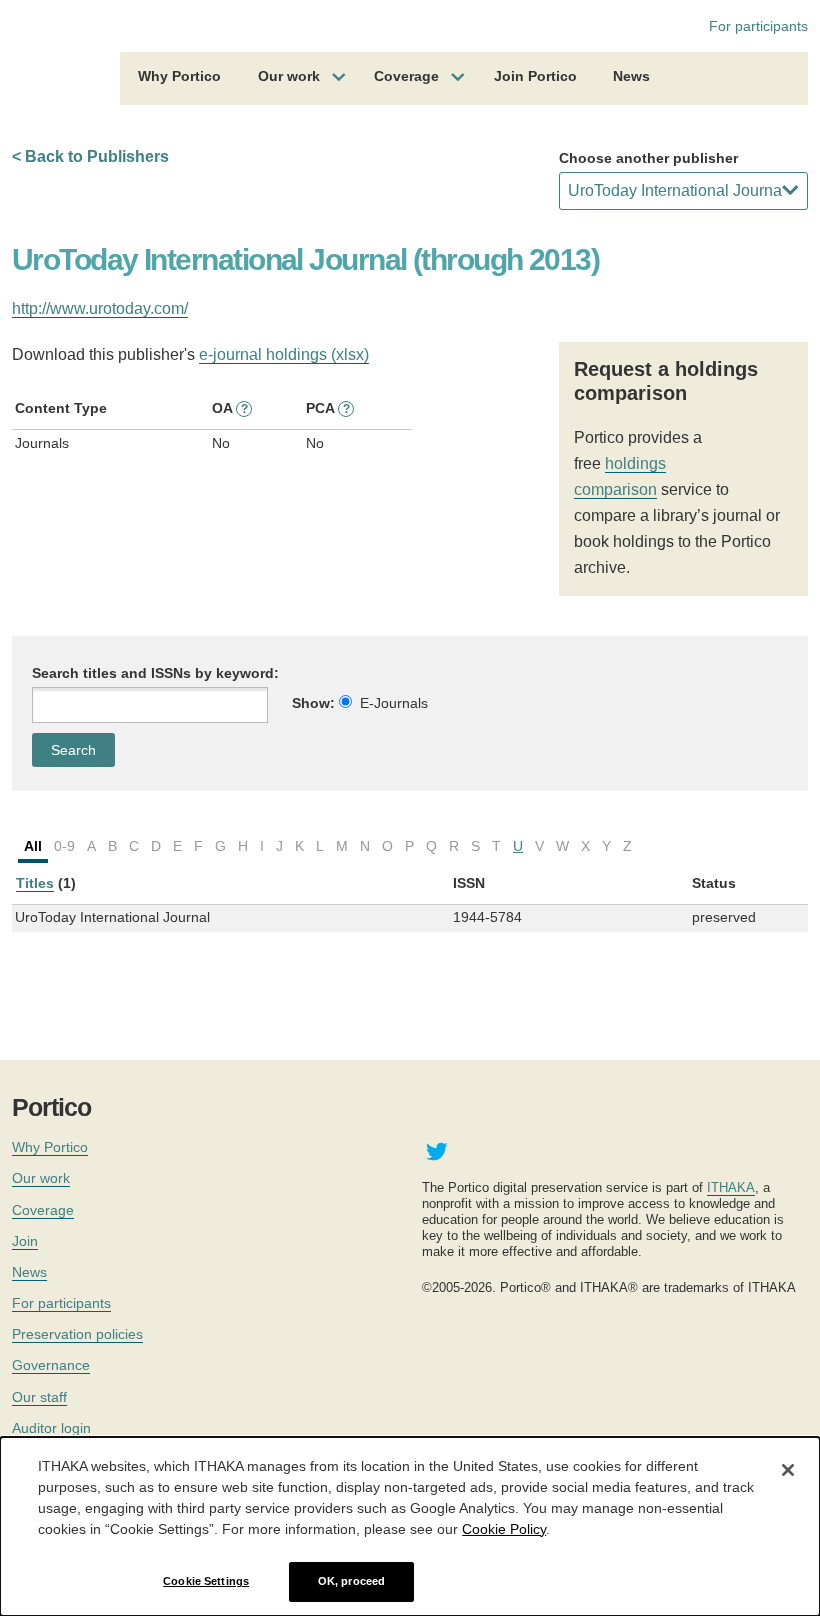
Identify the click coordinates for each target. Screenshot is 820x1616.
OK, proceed (351, 1581)
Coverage (406, 76)
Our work (289, 76)
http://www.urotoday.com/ (100, 308)
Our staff (39, 1397)
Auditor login (51, 1428)
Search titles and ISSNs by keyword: (155, 673)
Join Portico (535, 76)
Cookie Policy (504, 1529)
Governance (51, 1365)
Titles (35, 883)
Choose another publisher (648, 158)
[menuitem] (179, 79)
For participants (758, 26)
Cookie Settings (206, 1581)
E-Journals (394, 703)
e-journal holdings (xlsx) (284, 354)
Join (25, 1241)
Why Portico (179, 76)
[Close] (788, 1470)
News (631, 76)
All (33, 846)
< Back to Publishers (90, 156)
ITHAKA (731, 1187)
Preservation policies (77, 1334)
